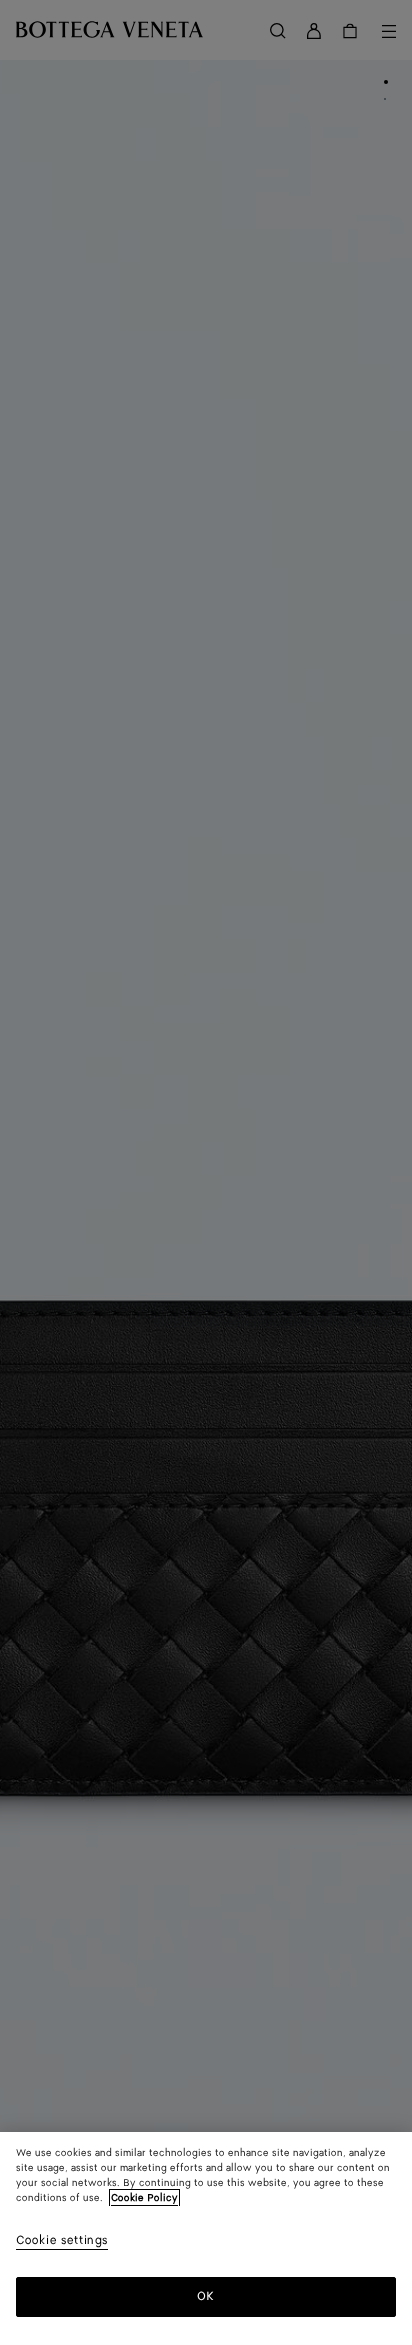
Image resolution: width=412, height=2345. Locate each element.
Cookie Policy (144, 2198)
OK (205, 2296)
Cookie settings (62, 2241)
